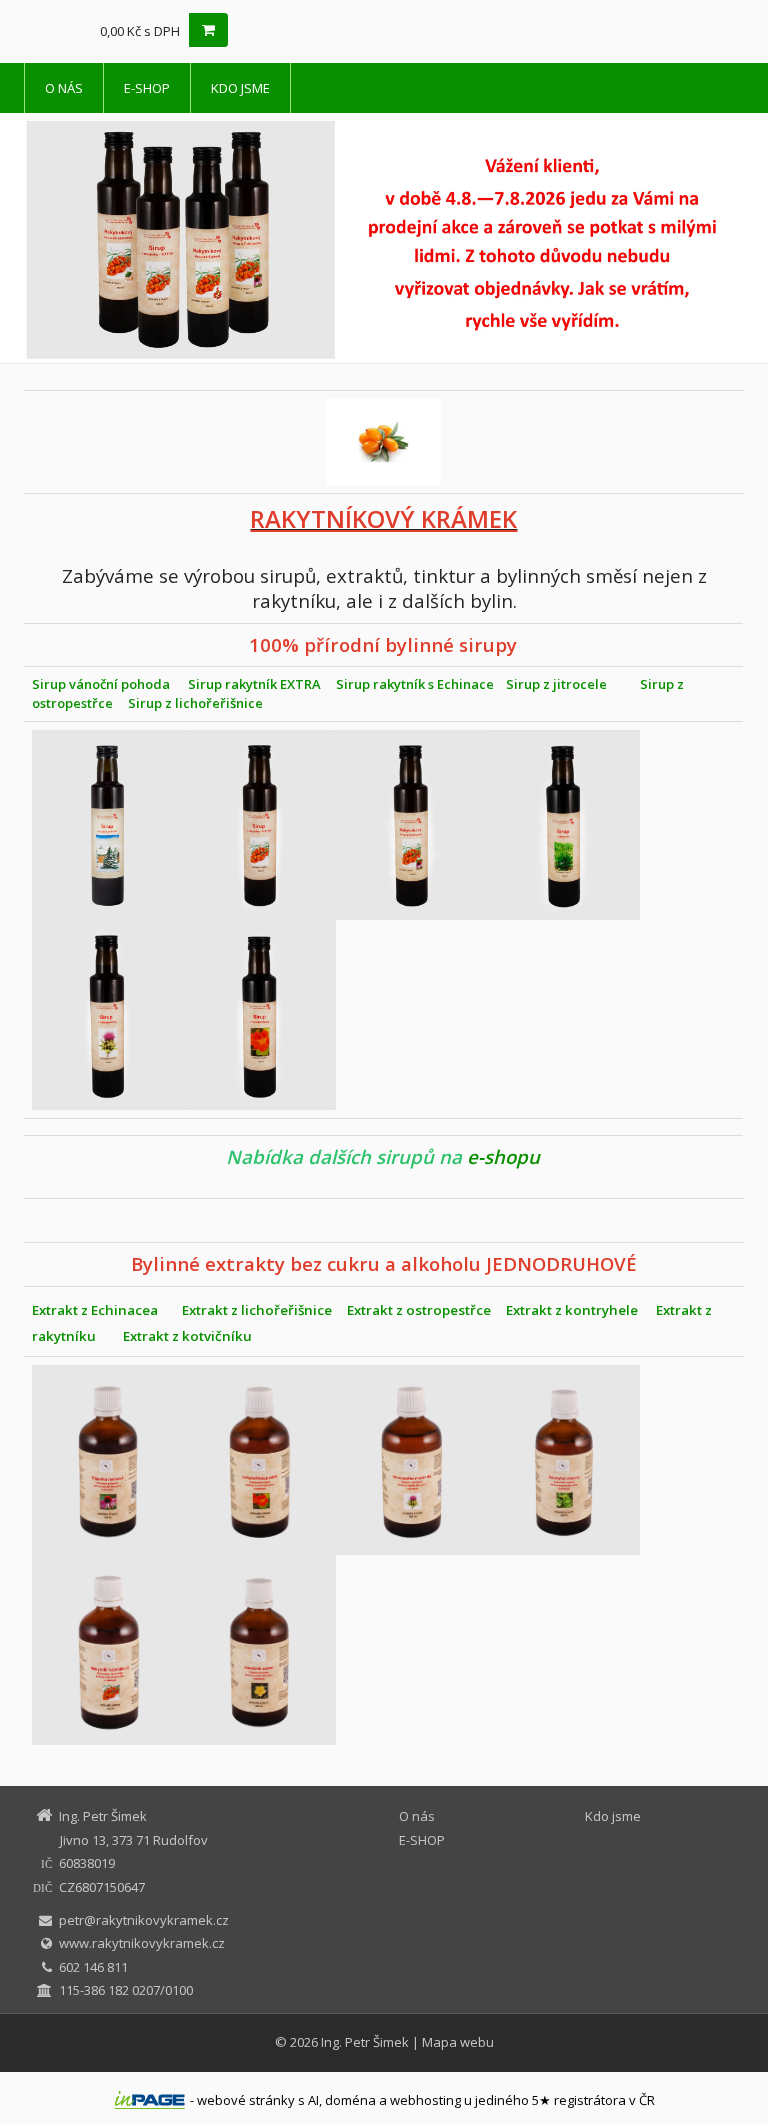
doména (350, 2100)
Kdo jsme (240, 88)
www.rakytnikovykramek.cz (142, 1943)
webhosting (425, 2100)
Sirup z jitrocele (556, 684)
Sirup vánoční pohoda (101, 684)
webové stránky (246, 2100)
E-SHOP (147, 88)
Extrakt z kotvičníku (187, 1336)
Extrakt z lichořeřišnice (257, 1310)
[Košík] (208, 30)
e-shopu (503, 1156)
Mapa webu (458, 2042)
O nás (64, 88)
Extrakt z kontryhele (572, 1310)
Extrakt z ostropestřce (419, 1310)
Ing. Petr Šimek (365, 2042)
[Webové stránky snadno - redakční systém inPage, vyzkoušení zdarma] (150, 2100)
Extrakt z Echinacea (95, 1310)
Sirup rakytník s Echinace (415, 684)
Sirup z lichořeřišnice (200, 703)
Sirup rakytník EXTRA (254, 684)
